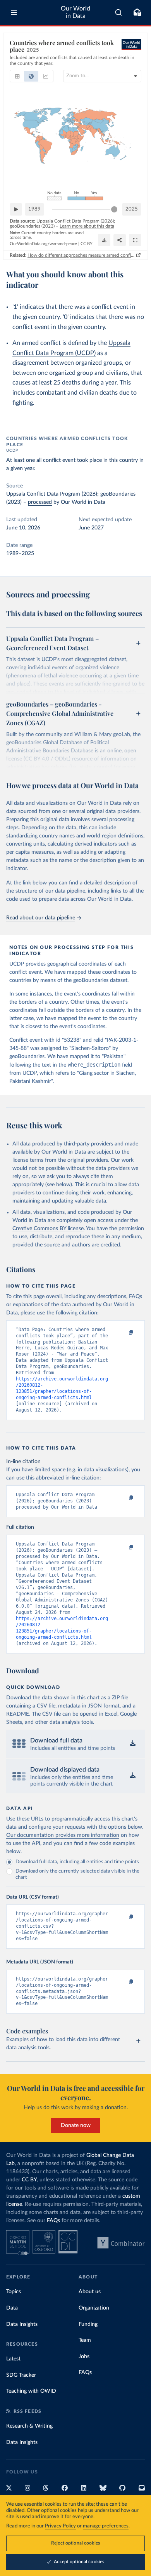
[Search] (119, 12)
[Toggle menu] (14, 12)
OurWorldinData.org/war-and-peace (43, 244)
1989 (34, 209)
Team (85, 2340)
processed (40, 502)
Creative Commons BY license (48, 1229)
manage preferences (106, 2526)
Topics (14, 2292)
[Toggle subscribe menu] (137, 12)
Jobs (84, 2357)
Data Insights (22, 2324)
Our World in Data (75, 12)
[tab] (17, 76)
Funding (88, 2324)
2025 (132, 209)
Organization (94, 2308)
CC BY (87, 244)
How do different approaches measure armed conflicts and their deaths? (81, 255)
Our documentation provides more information (63, 1835)
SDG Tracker (21, 2375)
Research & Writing (29, 2426)
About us (90, 2292)
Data (12, 2308)
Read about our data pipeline (41, 918)
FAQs (53, 2221)
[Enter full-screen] (135, 240)
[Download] (104, 240)
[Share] (120, 240)
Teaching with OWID (31, 2391)
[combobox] (119, 12)
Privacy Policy (60, 2526)
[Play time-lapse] (16, 209)
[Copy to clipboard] (123, 1333)
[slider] (114, 209)
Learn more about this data (87, 226)
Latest (13, 2359)
